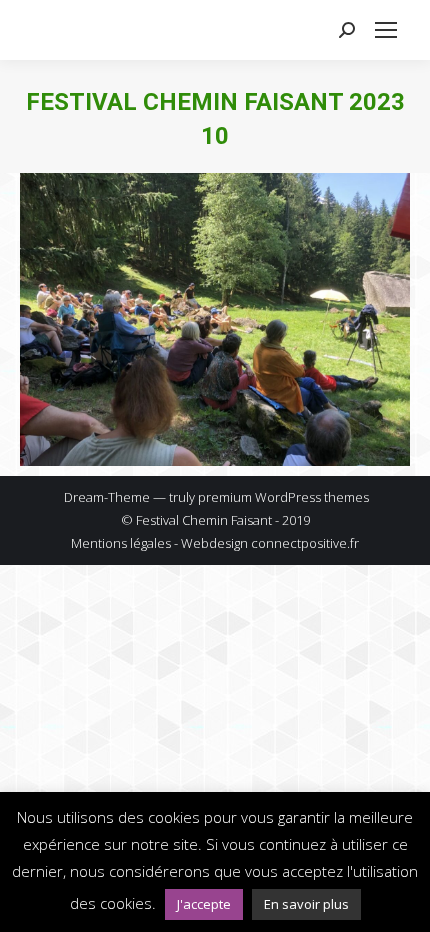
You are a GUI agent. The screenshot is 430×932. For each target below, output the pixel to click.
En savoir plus (306, 904)
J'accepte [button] (204, 904)
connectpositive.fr (305, 543)
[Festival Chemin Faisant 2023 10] (215, 319)
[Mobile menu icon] (386, 30)
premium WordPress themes (283, 497)
